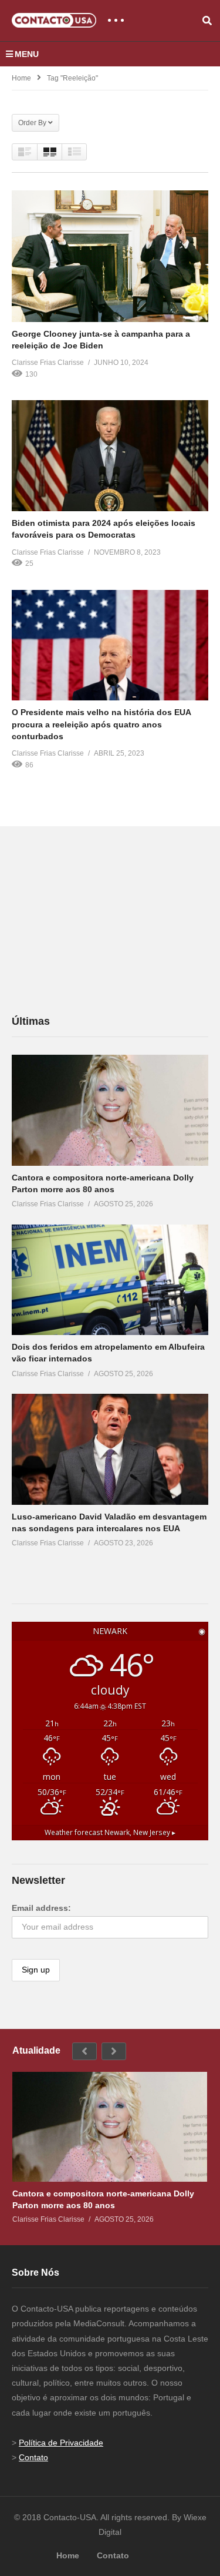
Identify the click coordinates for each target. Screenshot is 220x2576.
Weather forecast (110, 1832)
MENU (27, 54)
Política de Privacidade (61, 2443)
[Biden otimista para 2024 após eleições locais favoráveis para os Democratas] (110, 456)
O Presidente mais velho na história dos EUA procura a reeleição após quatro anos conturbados (101, 724)
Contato (33, 2457)
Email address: (41, 1908)
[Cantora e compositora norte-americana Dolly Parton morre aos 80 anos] (110, 1110)
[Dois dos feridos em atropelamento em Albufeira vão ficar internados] (110, 1280)
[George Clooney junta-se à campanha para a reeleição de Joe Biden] (110, 256)
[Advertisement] (100, 920)
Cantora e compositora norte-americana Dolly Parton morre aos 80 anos (103, 2199)
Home (21, 78)
